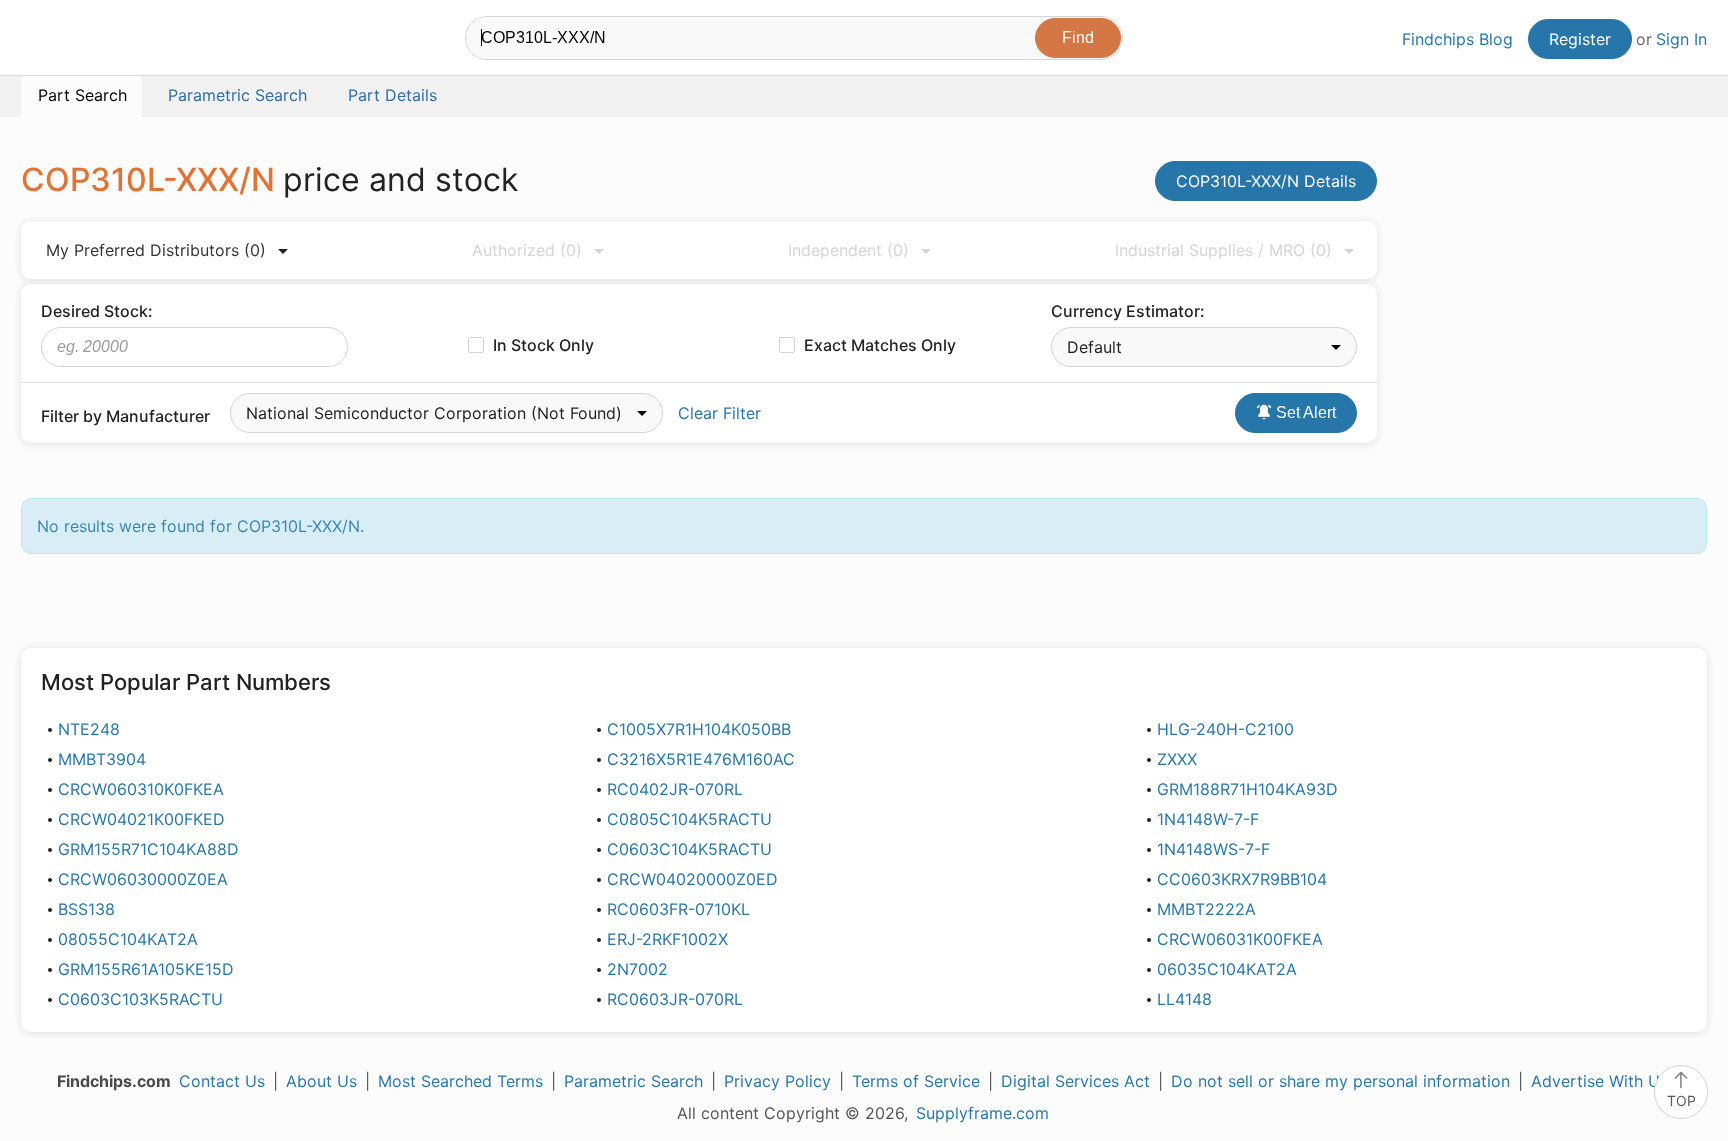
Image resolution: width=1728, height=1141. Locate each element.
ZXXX (1177, 759)
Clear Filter (719, 413)
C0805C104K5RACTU (689, 819)
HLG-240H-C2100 (1225, 729)
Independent (848, 250)
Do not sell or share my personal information (1340, 1081)
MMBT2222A (1206, 909)
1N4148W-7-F (1208, 819)
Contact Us (222, 1081)
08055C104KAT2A (128, 939)
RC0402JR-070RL (675, 789)
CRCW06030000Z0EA (143, 879)
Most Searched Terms (460, 1081)
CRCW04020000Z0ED (692, 879)
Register (1580, 39)
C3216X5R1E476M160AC (701, 759)
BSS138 (86, 909)
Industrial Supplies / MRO (1223, 250)
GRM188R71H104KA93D (1247, 789)
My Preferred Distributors (156, 250)
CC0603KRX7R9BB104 (1242, 879)
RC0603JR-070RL (675, 999)
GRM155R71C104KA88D (148, 849)
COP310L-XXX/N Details (1266, 181)
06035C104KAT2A (1227, 969)
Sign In (1681, 39)
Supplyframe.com (982, 1113)
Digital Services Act (1075, 1081)
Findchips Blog (1457, 39)
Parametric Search (633, 1081)
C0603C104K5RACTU (689, 849)
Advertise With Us (1599, 1081)
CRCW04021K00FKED (141, 819)
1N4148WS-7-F (1213, 849)
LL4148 (1184, 999)
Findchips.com (86, 41)
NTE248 (89, 729)
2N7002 (637, 969)
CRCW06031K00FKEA (1240, 939)
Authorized (527, 250)
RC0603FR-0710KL (678, 909)
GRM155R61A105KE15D (146, 969)
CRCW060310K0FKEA (141, 789)
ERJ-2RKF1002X (667, 939)
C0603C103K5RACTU (140, 999)
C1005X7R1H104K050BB (699, 729)
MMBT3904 (102, 759)
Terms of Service (916, 1081)
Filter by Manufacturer (125, 416)
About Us (321, 1081)
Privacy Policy (777, 1081)
